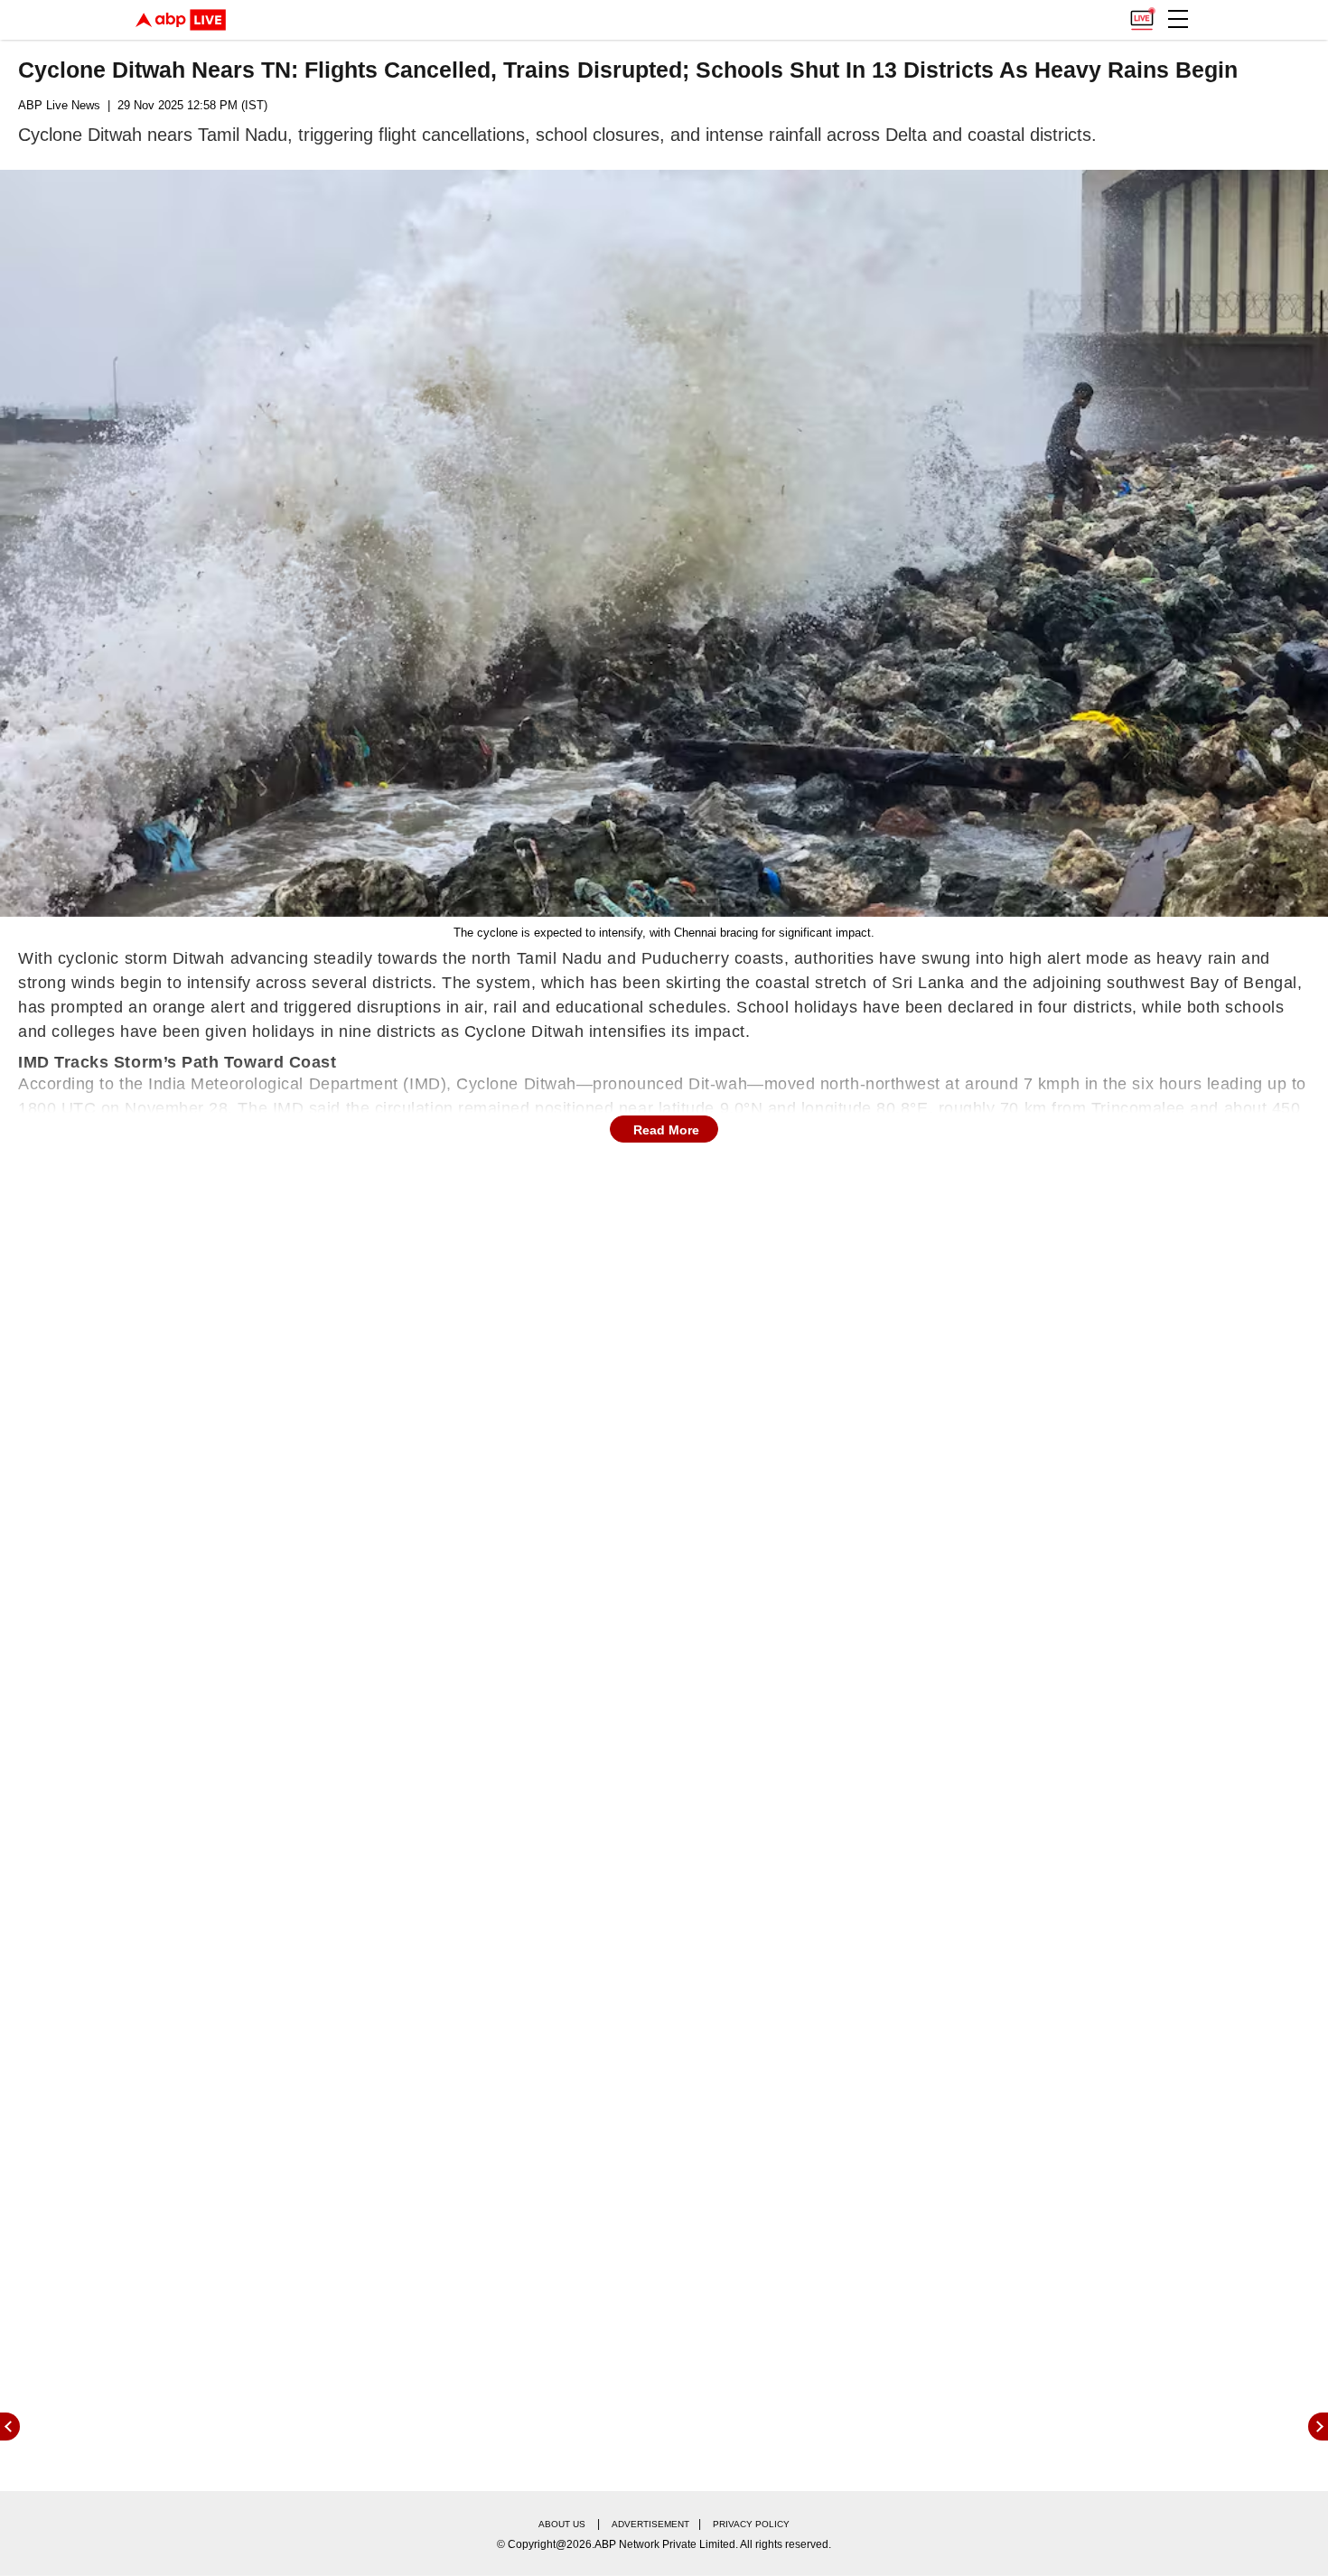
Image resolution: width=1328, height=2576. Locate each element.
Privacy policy (751, 2524)
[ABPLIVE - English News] (181, 20)
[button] (1178, 19)
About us (562, 2524)
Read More (666, 1130)
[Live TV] (1142, 14)
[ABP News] (1318, 2427)
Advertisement (650, 2524)
